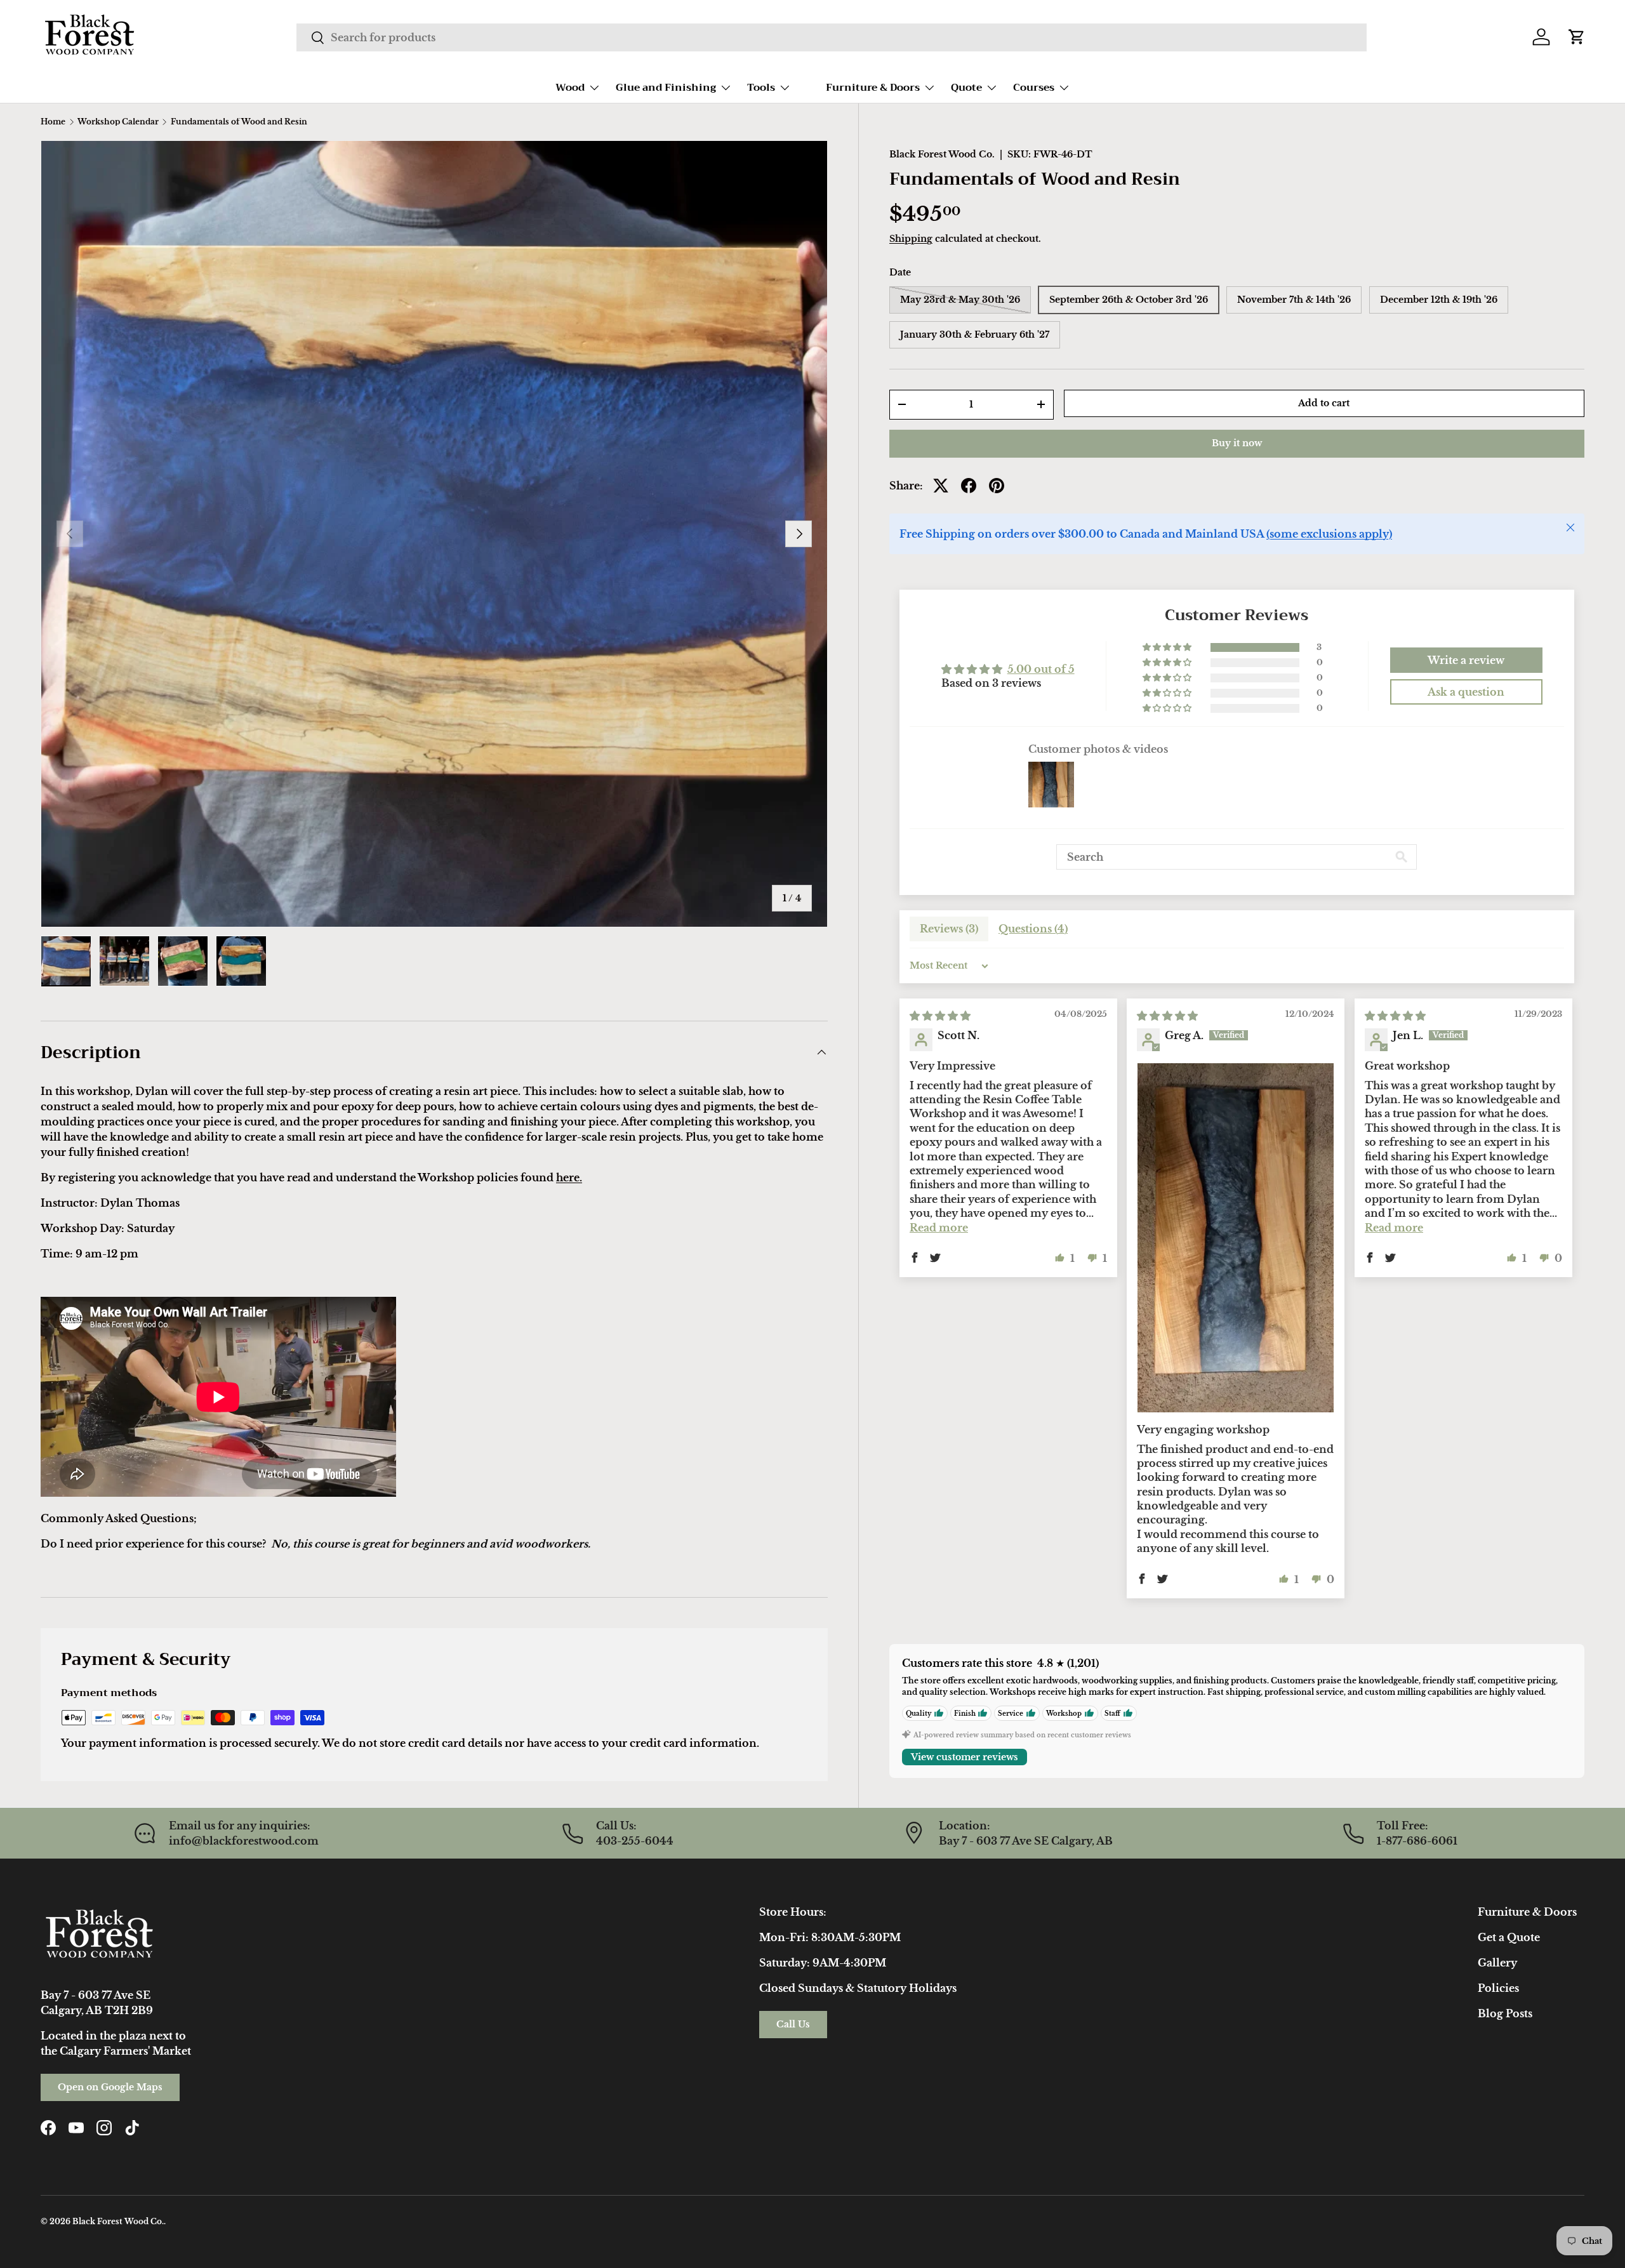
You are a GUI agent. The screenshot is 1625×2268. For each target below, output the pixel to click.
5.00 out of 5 (1041, 669)
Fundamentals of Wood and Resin (239, 122)
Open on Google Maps (110, 2087)
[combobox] (831, 37)
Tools (761, 88)
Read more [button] (939, 1227)
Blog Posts (1505, 2013)
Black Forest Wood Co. (942, 154)
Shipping (911, 239)
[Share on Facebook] (969, 486)
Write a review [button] (1466, 660)
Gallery (1497, 1963)
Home (53, 122)
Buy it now (1237, 443)
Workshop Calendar (118, 122)
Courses (1034, 88)
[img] (940, 1016)
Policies (1498, 1988)
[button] (1577, 37)
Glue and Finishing (666, 88)
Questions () (1033, 929)
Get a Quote (1509, 1937)
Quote (966, 88)
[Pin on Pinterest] (997, 486)
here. (569, 1177)
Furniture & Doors (873, 88)
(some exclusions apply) (1329, 534)
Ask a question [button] (1466, 692)
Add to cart (1324, 403)
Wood (570, 88)
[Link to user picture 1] (1236, 1238)
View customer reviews (965, 1757)
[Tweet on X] (941, 486)
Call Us (793, 2024)
